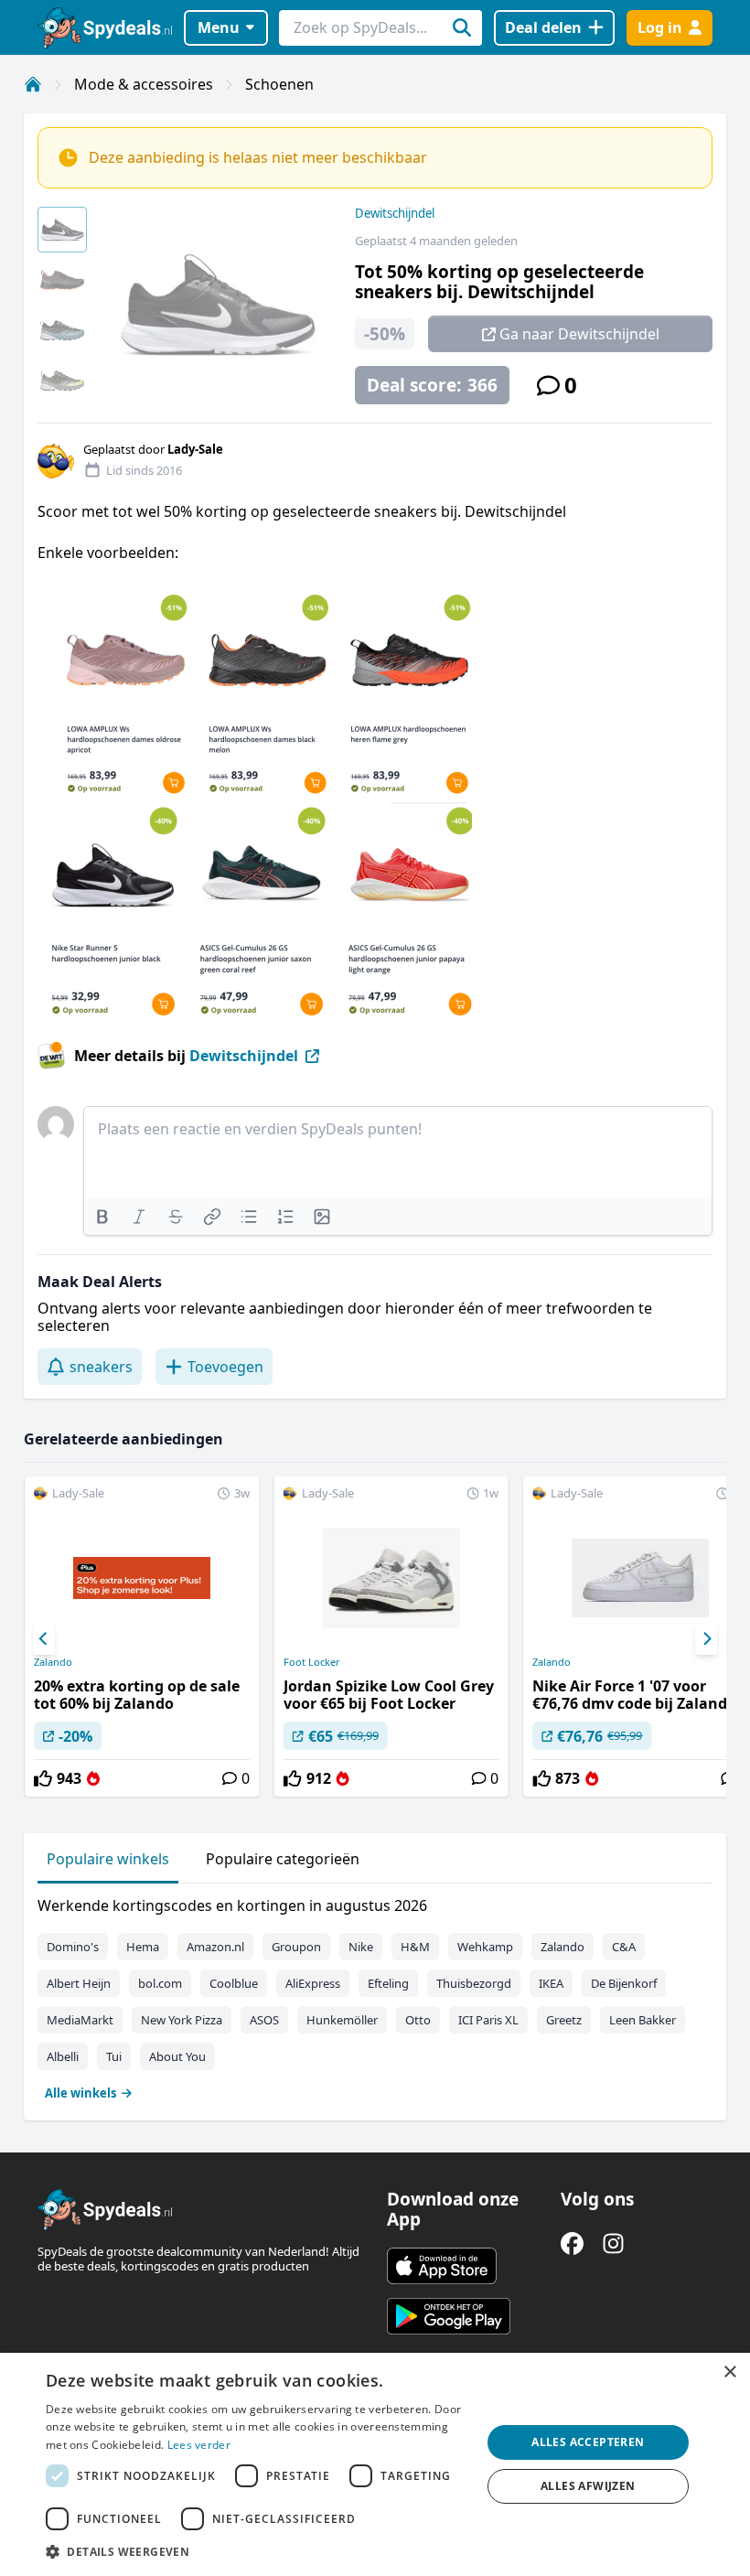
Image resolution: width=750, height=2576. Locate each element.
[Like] (43, 1778)
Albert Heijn (79, 1983)
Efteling (388, 1983)
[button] (257, 2551)
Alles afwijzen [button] (588, 2486)
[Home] (33, 84)
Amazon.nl (215, 1947)
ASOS (264, 2020)
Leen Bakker (643, 2020)
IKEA (551, 1983)
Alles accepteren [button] (588, 2442)
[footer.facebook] (572, 2243)
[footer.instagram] (613, 2243)
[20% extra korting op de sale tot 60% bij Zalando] (142, 1637)
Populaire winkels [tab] (108, 1859)
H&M (415, 1947)
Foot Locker (312, 1662)
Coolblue (234, 1983)
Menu (219, 27)
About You (177, 2056)
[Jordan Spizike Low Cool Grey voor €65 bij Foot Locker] (391, 1637)
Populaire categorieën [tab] (283, 1859)
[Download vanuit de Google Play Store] (449, 2316)
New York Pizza (182, 2020)
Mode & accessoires (144, 84)
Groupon (296, 1947)
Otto (418, 2020)
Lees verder (199, 2445)
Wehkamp (485, 1947)
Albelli (63, 2056)
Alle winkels (80, 2093)
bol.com (160, 1983)
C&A (624, 1947)
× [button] (729, 2372)
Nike (361, 1947)
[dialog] (375, 2464)
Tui (114, 2056)
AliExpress (313, 1983)
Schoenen (279, 84)
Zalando (53, 1662)
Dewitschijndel (395, 213)
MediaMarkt (80, 2020)
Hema (143, 1947)
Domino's (73, 1947)
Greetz (564, 2020)
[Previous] (44, 1639)
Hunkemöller (342, 2020)
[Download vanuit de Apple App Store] (442, 2266)
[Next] (706, 1639)
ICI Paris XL (488, 2020)
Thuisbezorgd (474, 1983)
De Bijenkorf (624, 1983)
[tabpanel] (375, 1995)
